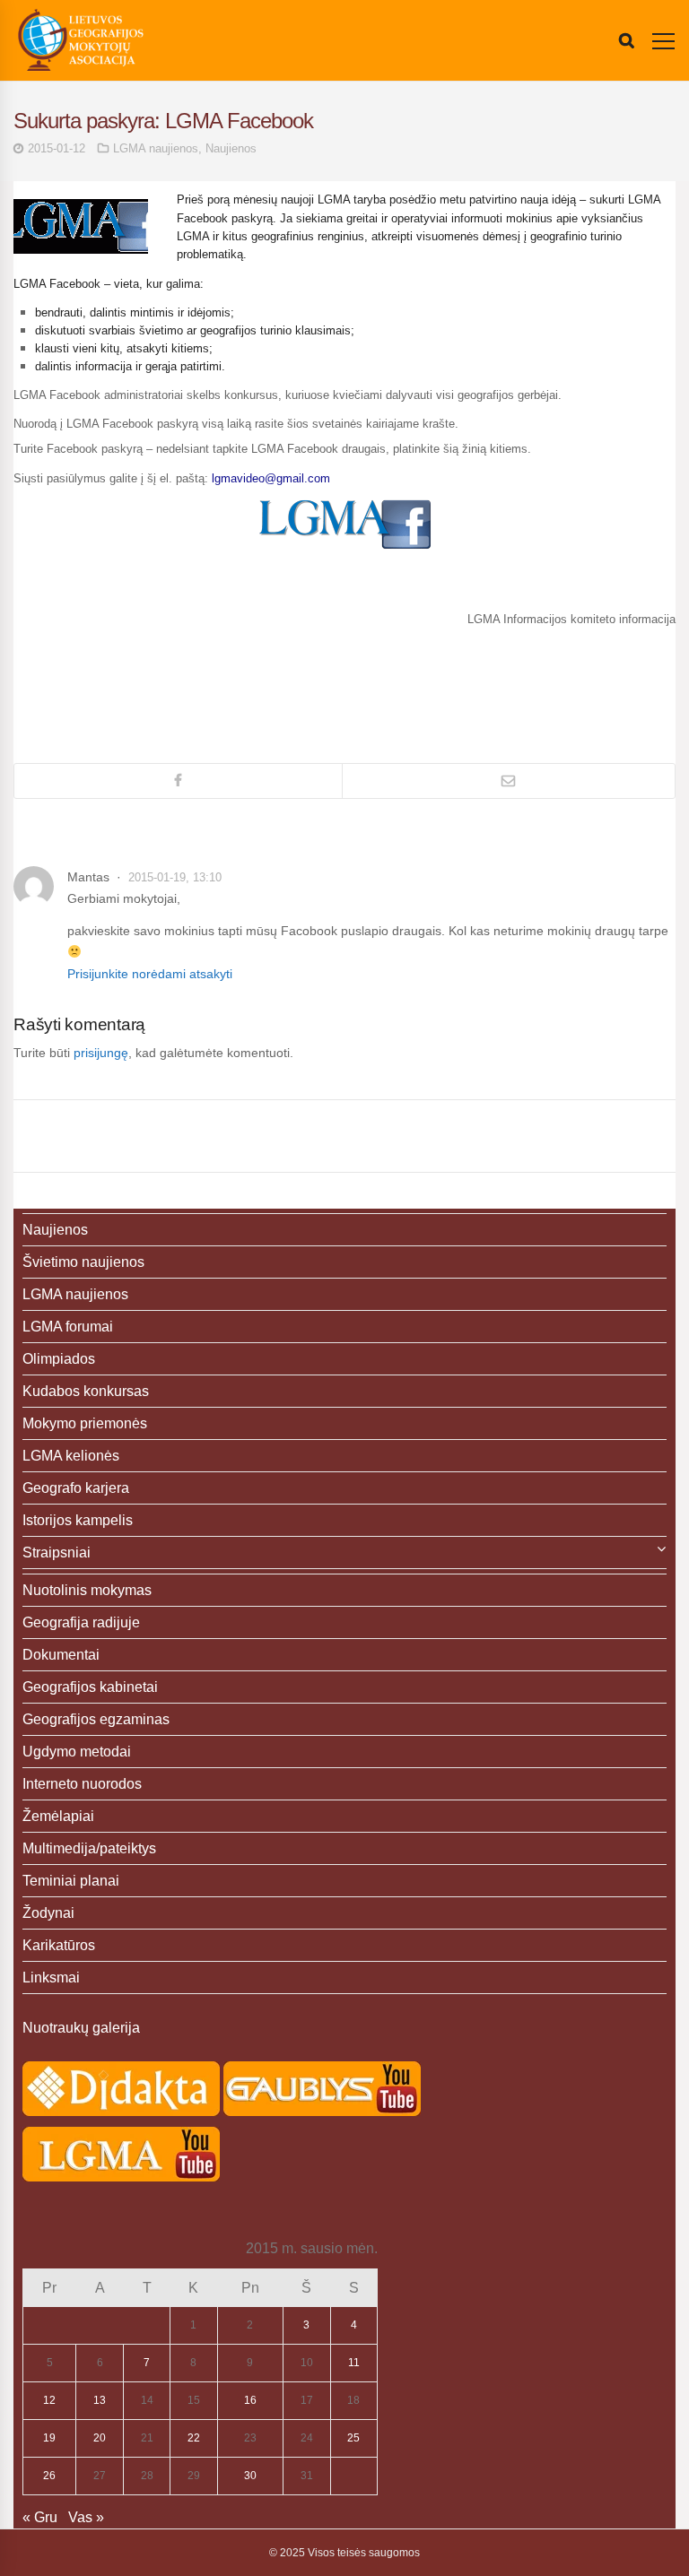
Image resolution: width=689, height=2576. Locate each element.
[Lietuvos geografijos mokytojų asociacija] (81, 40)
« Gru (40, 2517)
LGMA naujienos (156, 148)
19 (49, 2438)
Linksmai (51, 1978)
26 (49, 2476)
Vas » (86, 2517)
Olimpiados (59, 1359)
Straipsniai (57, 1553)
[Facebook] (178, 781)
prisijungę (101, 1053)
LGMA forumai (68, 1327)
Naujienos (231, 148)
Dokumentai (61, 1655)
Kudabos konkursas (86, 1391)
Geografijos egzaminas (96, 1719)
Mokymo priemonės (85, 1423)
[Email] (509, 781)
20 (100, 2438)
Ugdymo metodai (77, 1752)
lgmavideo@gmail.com (271, 478)
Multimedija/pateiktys (89, 1848)
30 (250, 2476)
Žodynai (48, 1913)
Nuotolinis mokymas (87, 1590)
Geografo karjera (76, 1488)
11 (354, 2363)
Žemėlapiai (58, 1816)
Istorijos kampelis (78, 1520)
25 (353, 2438)
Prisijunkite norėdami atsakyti (150, 974)
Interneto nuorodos (82, 1784)
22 (194, 2438)
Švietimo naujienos (83, 1262)
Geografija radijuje (81, 1622)
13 (100, 2400)
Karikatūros (59, 1945)
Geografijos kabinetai (90, 1687)
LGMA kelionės (71, 1456)
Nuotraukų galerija (81, 2028)
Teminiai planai (71, 1881)
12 (49, 2400)
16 (250, 2400)
